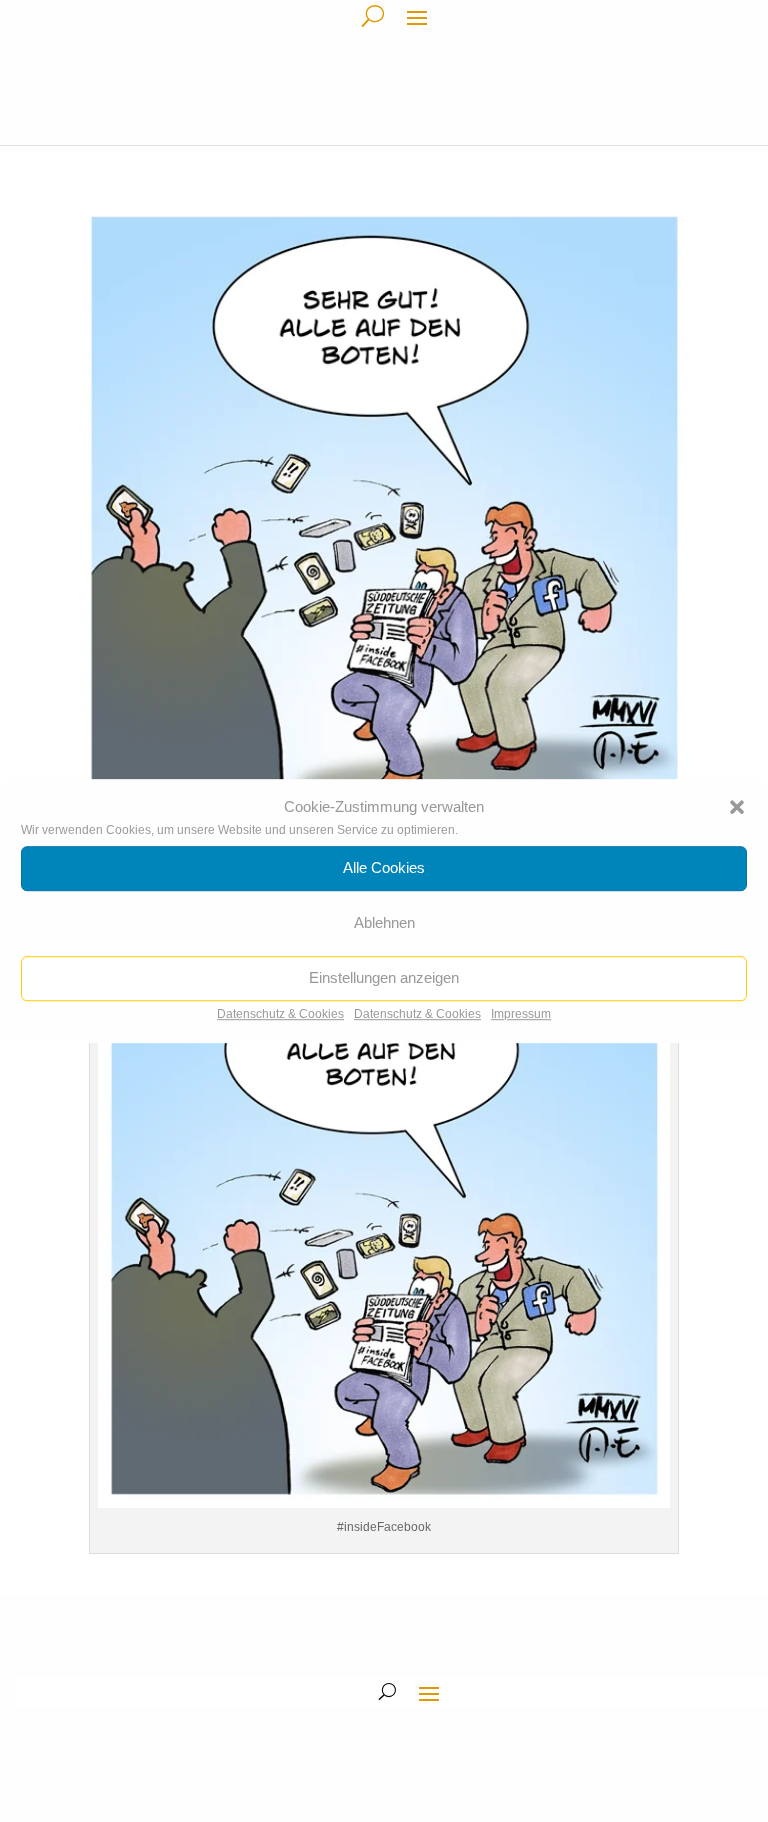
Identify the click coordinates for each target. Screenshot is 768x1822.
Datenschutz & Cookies (280, 1014)
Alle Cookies (384, 868)
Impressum (521, 1014)
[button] (737, 807)
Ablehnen (384, 923)
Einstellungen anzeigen (384, 978)
